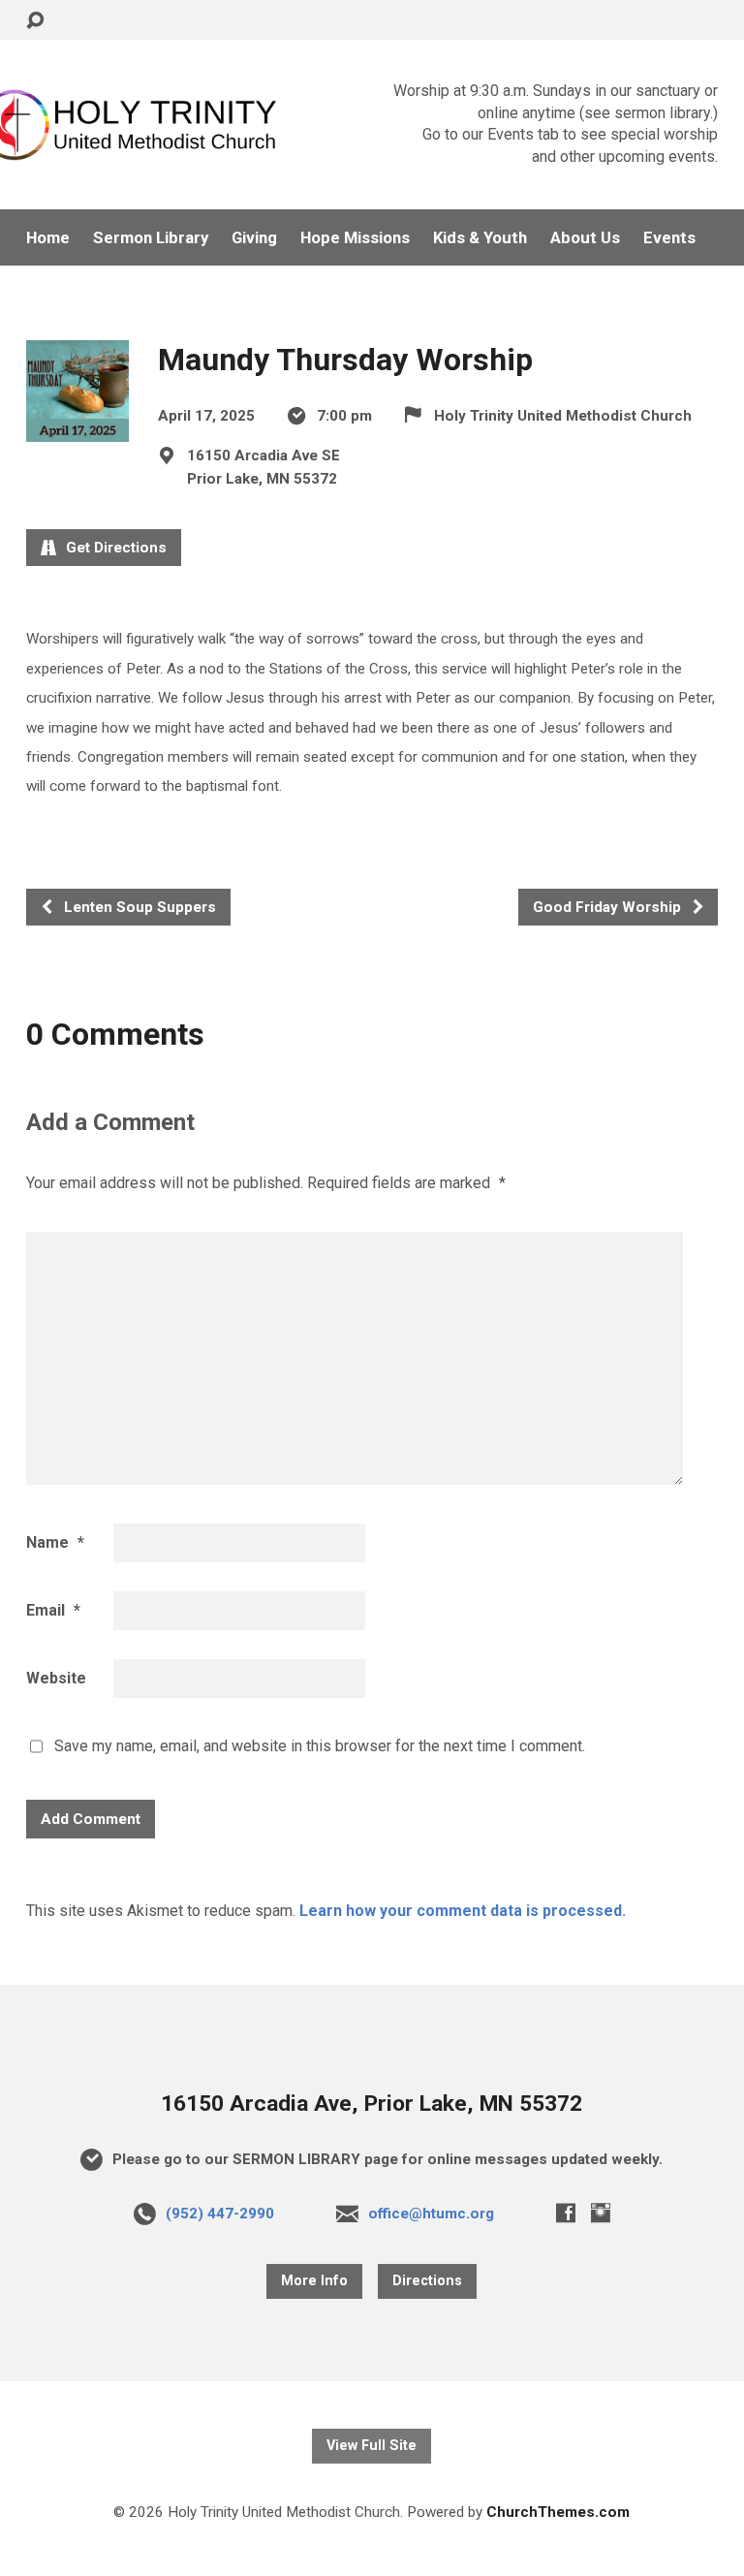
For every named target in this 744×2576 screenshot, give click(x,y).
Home (48, 238)
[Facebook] (566, 2213)
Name (55, 1542)
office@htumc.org (431, 2214)
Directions (427, 2281)
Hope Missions (355, 238)
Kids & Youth (480, 238)
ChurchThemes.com (558, 2512)
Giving (254, 238)
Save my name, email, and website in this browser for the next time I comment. (320, 1746)
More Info (314, 2281)
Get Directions (114, 548)
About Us (585, 238)
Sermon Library (151, 238)
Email (53, 1610)
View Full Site (372, 2446)
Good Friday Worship (609, 907)
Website (56, 1678)
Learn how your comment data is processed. (463, 1911)
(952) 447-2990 (220, 2214)
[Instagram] (601, 2213)
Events (669, 238)
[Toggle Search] (35, 21)
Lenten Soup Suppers (138, 907)
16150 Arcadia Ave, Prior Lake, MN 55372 (372, 2104)
